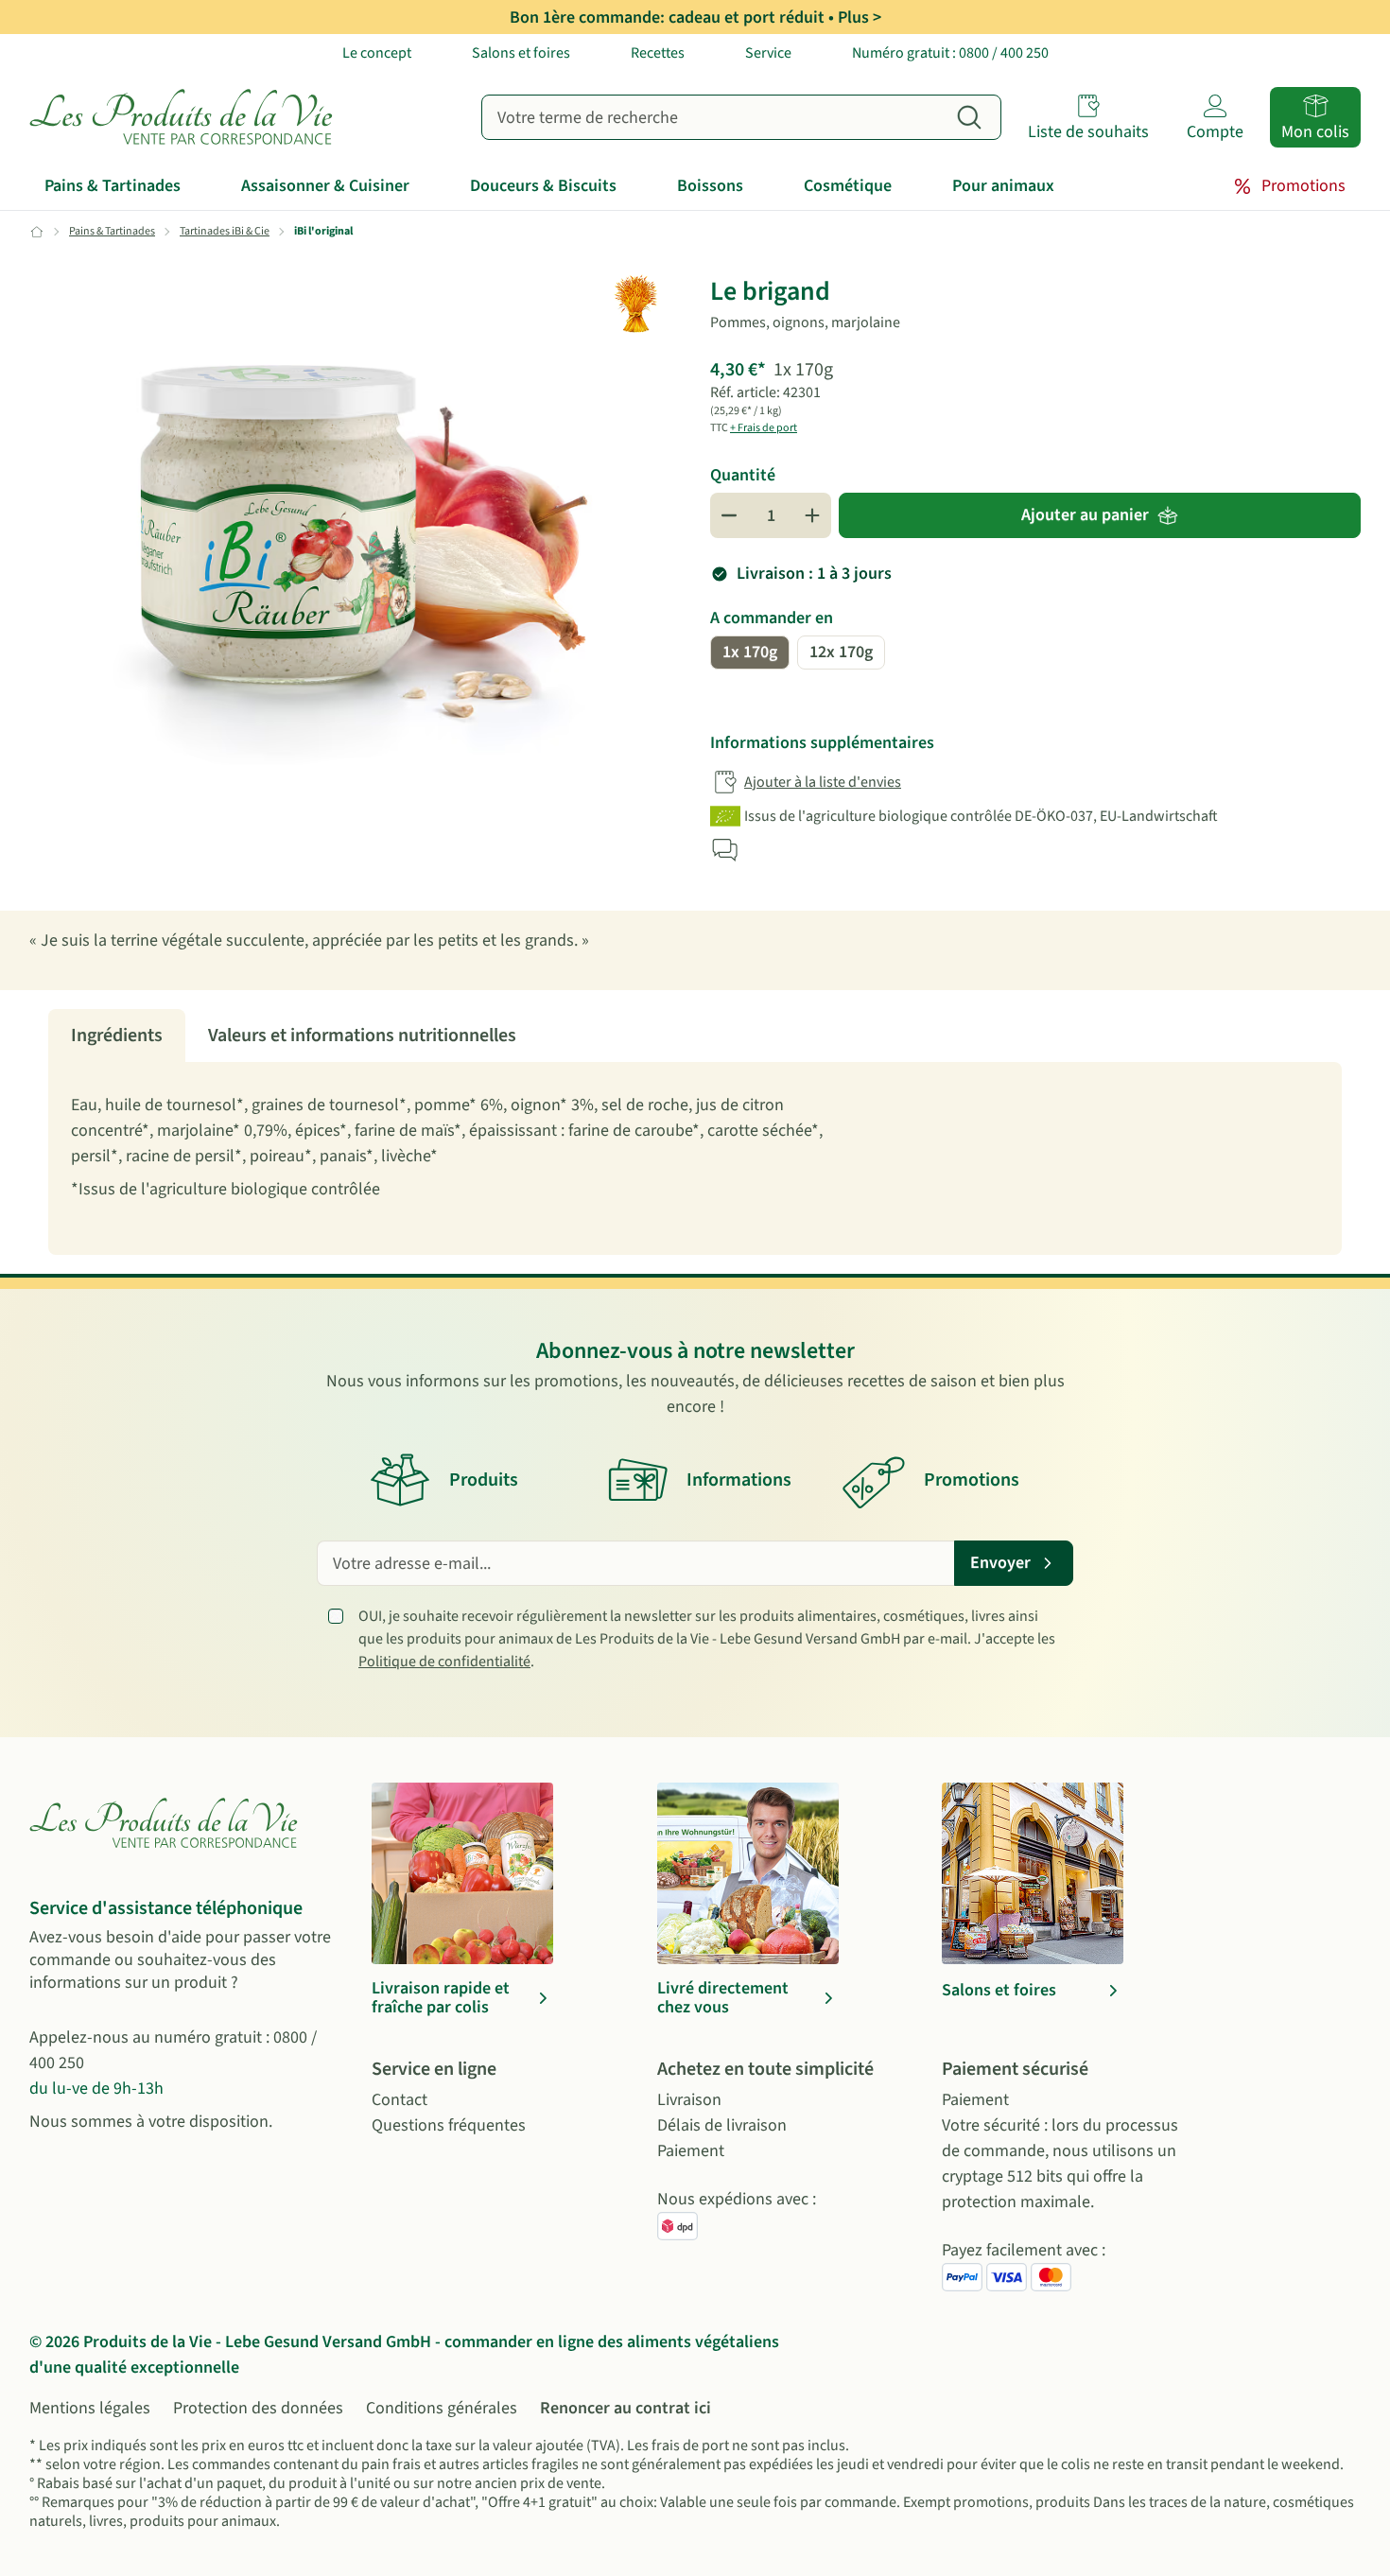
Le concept (377, 53)
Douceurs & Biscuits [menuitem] (543, 186)
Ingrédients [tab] (117, 1036)
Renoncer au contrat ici (625, 2408)
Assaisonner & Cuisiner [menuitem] (325, 186)
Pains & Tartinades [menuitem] (113, 186)
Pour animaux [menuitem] (1003, 186)
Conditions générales (442, 2408)
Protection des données (258, 2408)
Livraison (689, 2100)
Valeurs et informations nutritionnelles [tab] (362, 1036)
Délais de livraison (722, 2125)
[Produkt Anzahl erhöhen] (812, 515)
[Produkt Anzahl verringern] (729, 515)
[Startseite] (185, 117)
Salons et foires (521, 53)
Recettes (658, 53)
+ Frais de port (764, 428)
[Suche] (969, 117)
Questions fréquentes (449, 2125)
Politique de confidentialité (444, 1662)
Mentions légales (90, 2408)
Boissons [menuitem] (710, 186)
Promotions (1303, 186)
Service (768, 53)
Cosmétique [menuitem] (848, 186)
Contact (400, 2100)
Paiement (691, 2151)
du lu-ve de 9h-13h (96, 2089)
